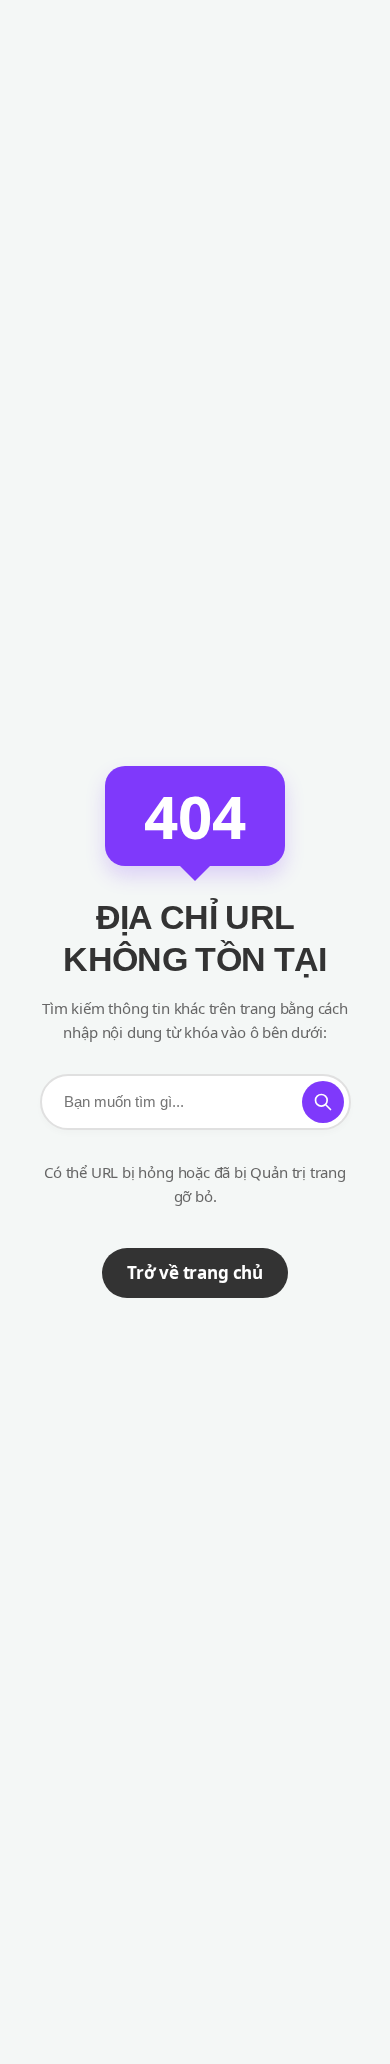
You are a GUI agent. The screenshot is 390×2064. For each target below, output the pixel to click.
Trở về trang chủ (195, 1272)
